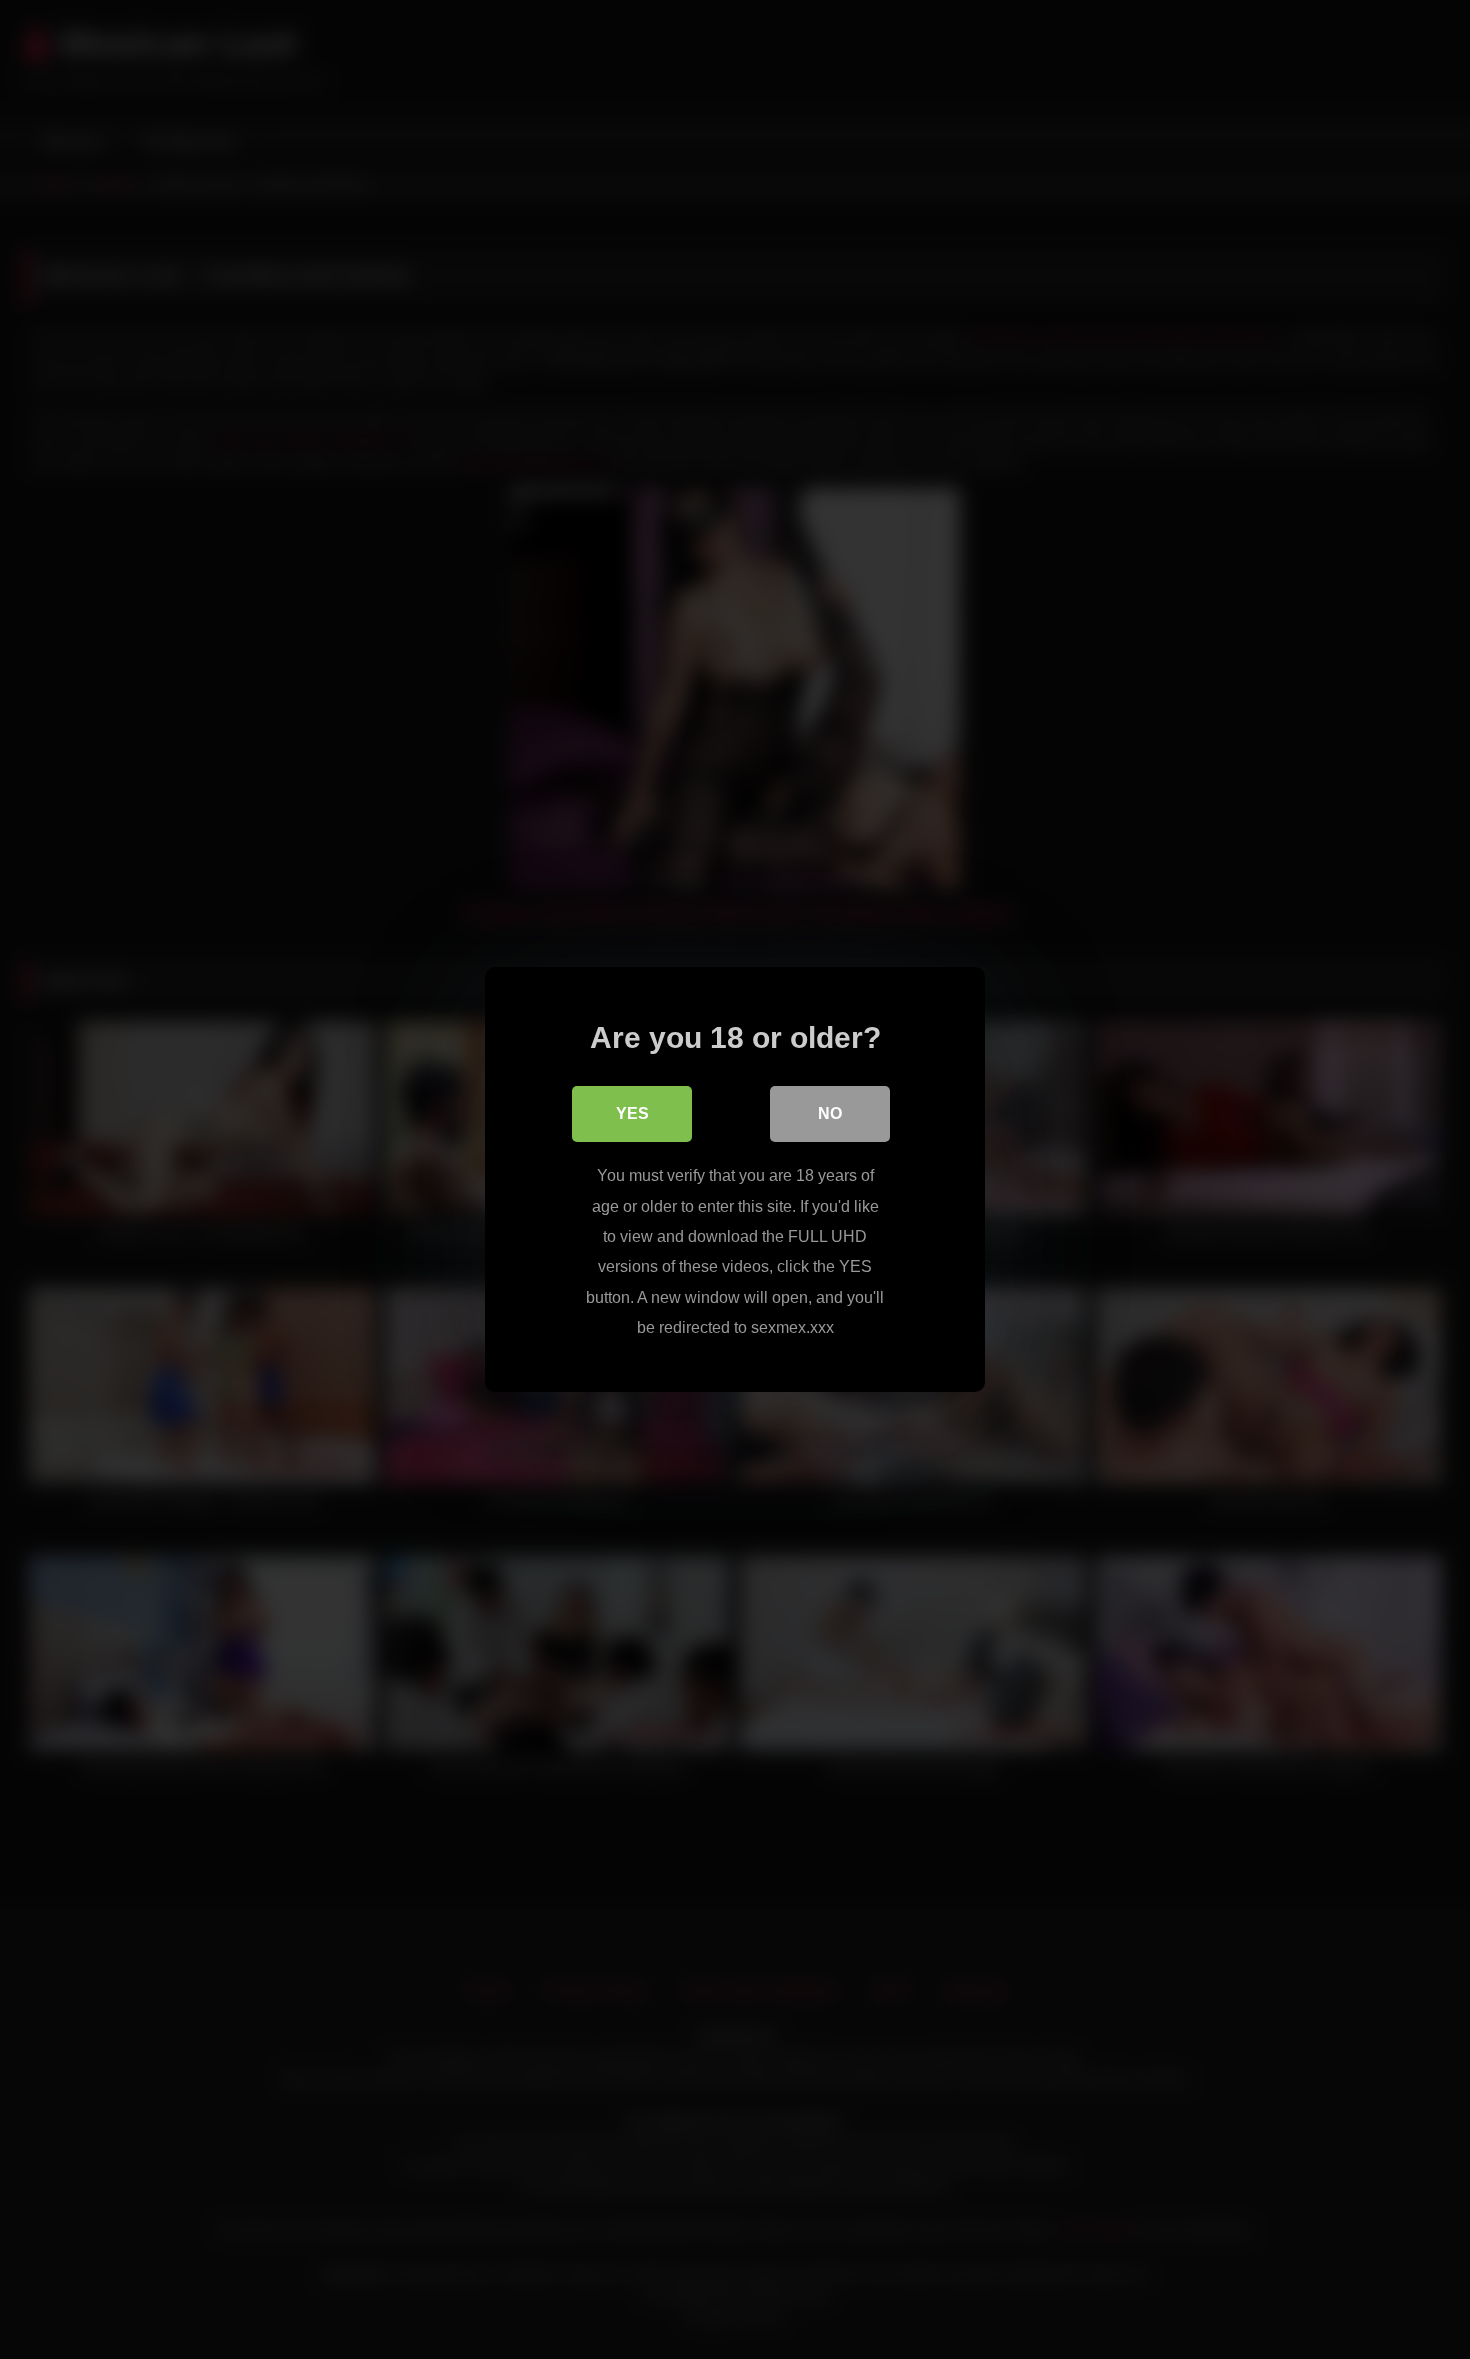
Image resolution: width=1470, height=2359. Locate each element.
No (830, 1113)
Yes (632, 1113)
